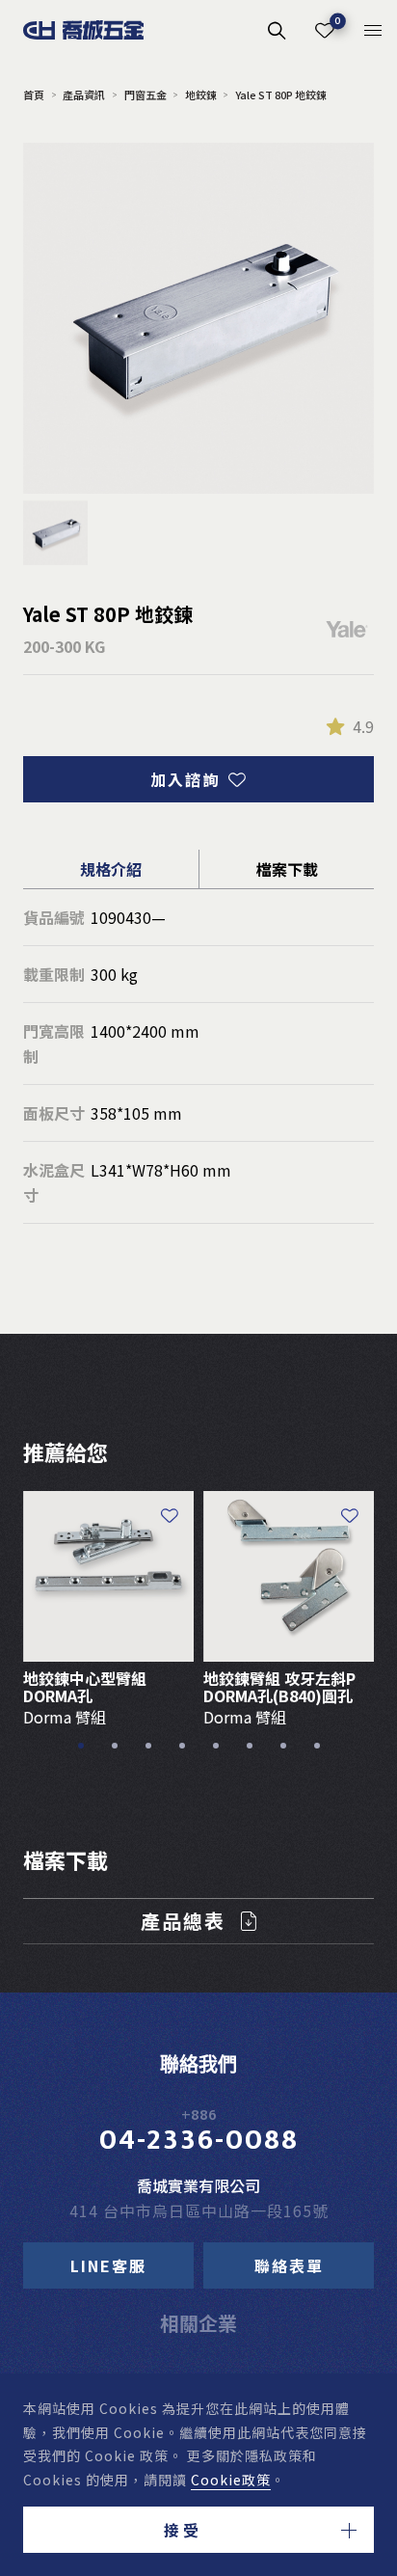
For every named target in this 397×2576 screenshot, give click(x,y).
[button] (198, 2530)
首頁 (34, 95)
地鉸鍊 (201, 95)
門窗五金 (145, 95)
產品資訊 (84, 95)
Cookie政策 (231, 2480)
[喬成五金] (84, 30)
